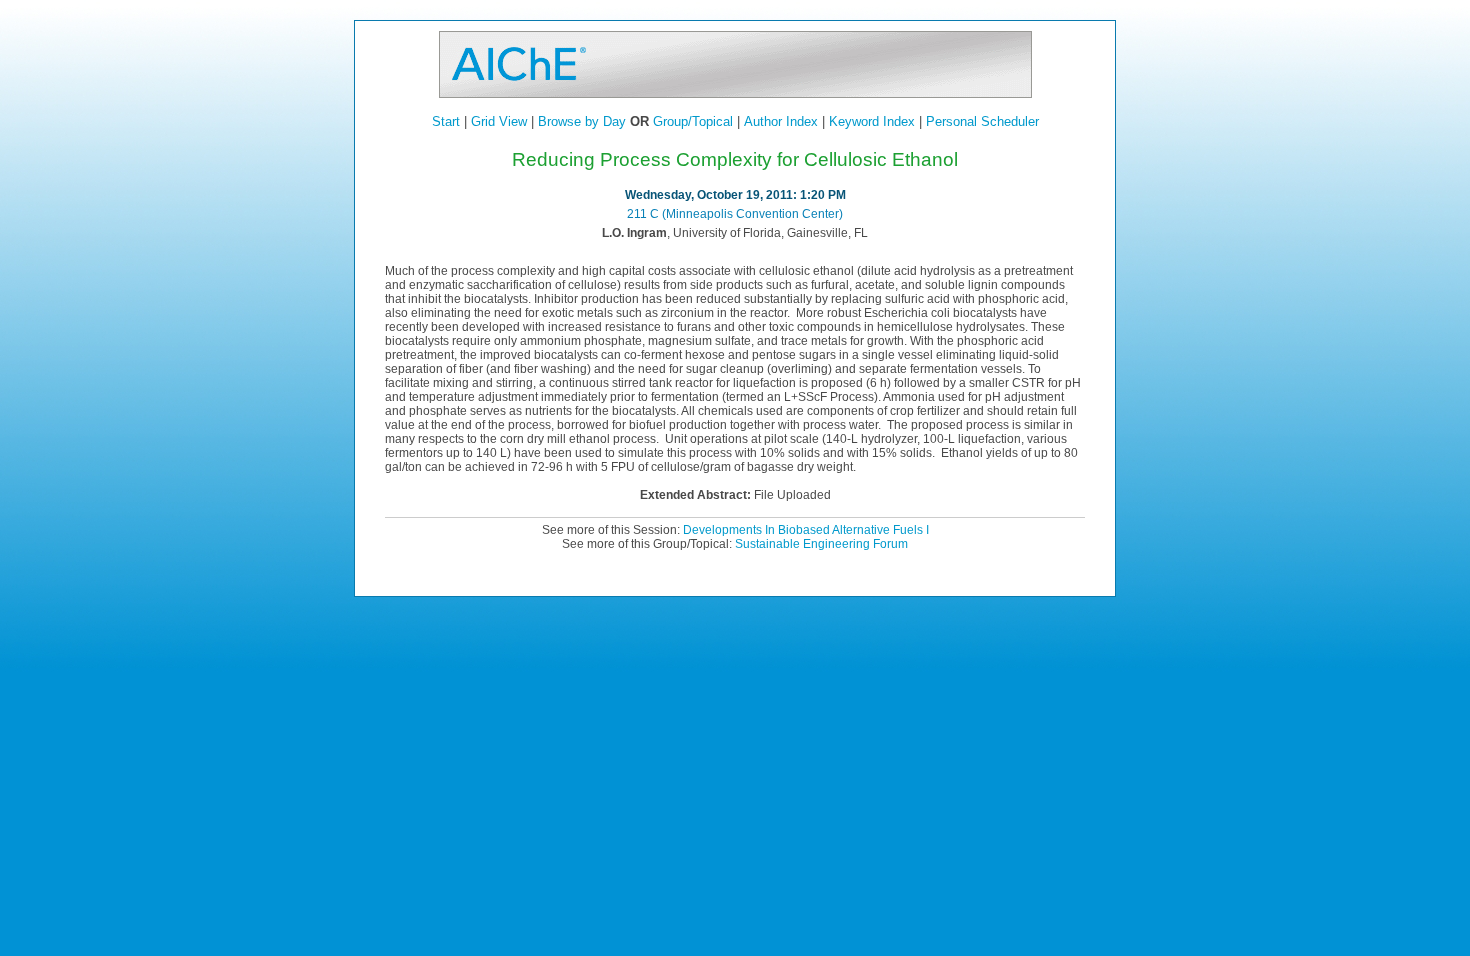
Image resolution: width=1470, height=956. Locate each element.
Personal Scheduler (982, 121)
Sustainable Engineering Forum (821, 544)
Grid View (499, 121)
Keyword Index (872, 121)
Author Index (781, 121)
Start (446, 121)
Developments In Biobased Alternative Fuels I (806, 530)
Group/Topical (693, 121)
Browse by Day (582, 121)
